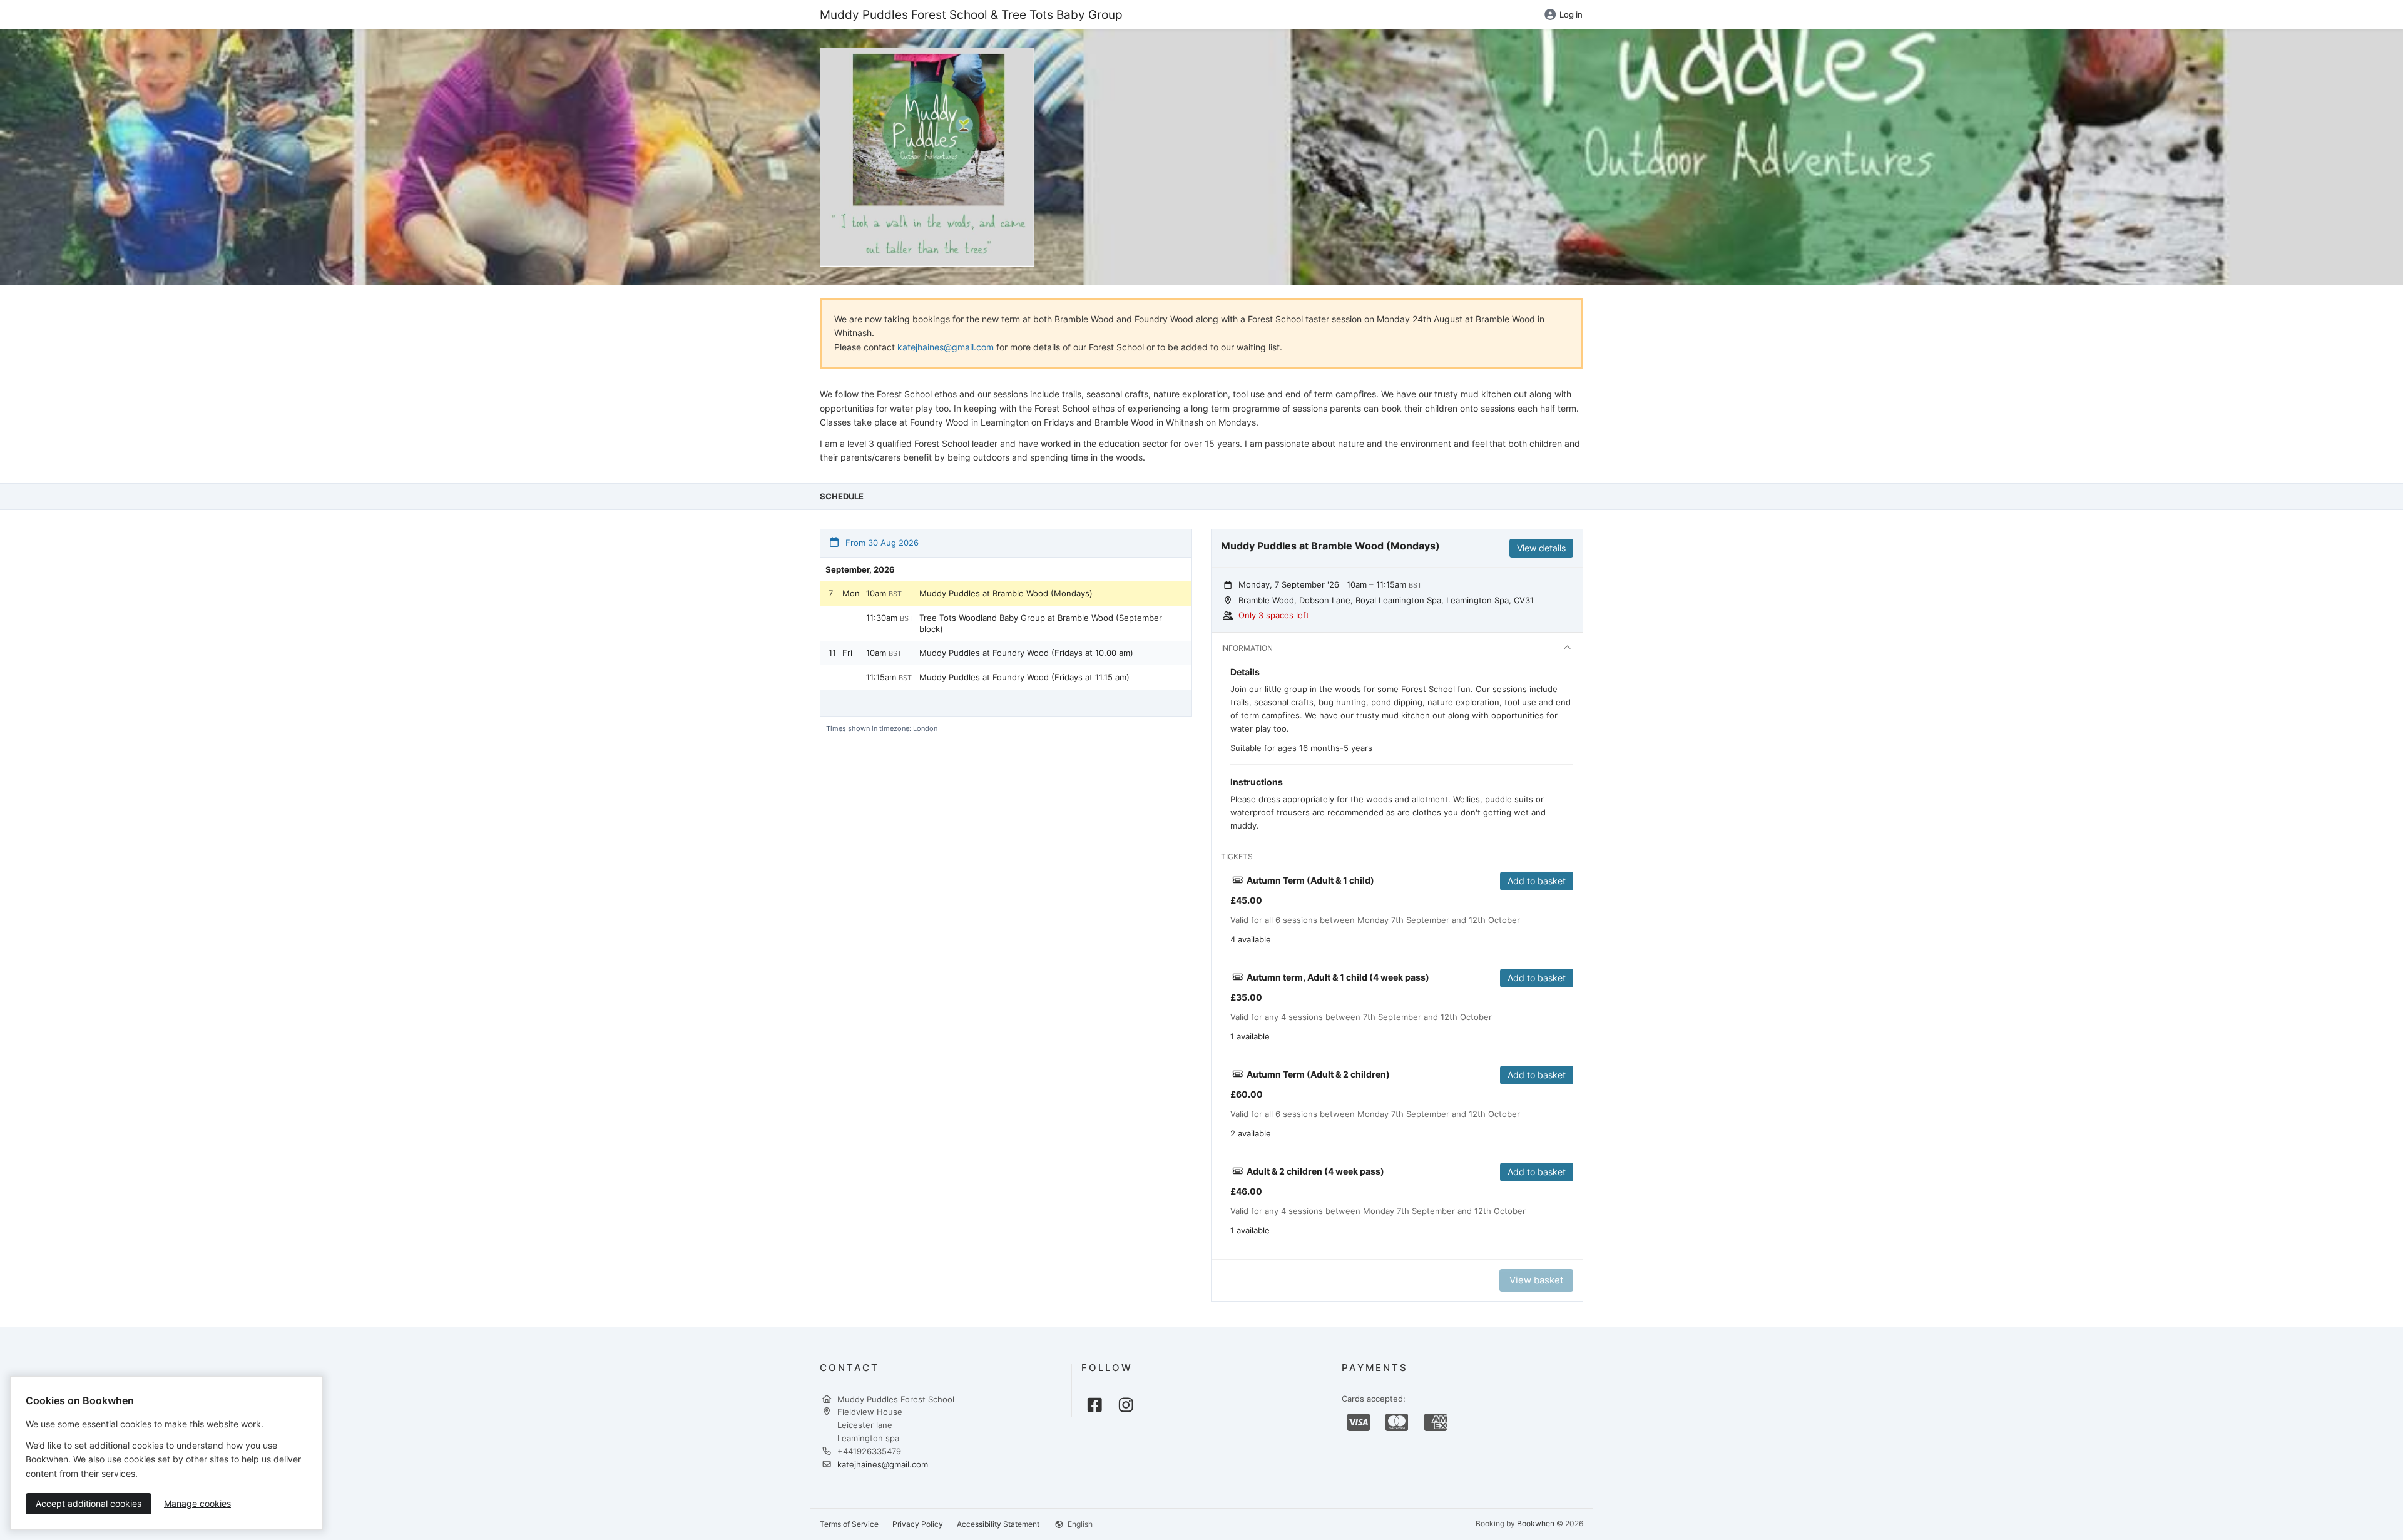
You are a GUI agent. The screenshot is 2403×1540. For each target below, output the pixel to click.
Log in (1571, 14)
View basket (1536, 1280)
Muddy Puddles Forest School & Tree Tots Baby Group (971, 14)
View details (1541, 548)
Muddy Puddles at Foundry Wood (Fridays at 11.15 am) (1024, 677)
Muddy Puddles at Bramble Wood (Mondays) (1006, 593)
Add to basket (1537, 881)
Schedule (842, 496)
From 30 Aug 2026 (881, 543)
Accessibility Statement (998, 1524)
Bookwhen (1536, 1523)
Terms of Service (849, 1524)
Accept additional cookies (89, 1503)
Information (1247, 648)
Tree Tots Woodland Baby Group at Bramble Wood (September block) (1041, 623)
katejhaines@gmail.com (946, 347)
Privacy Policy (918, 1524)
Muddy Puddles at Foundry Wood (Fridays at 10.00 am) (1026, 653)
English (1079, 1524)
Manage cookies (197, 1503)
